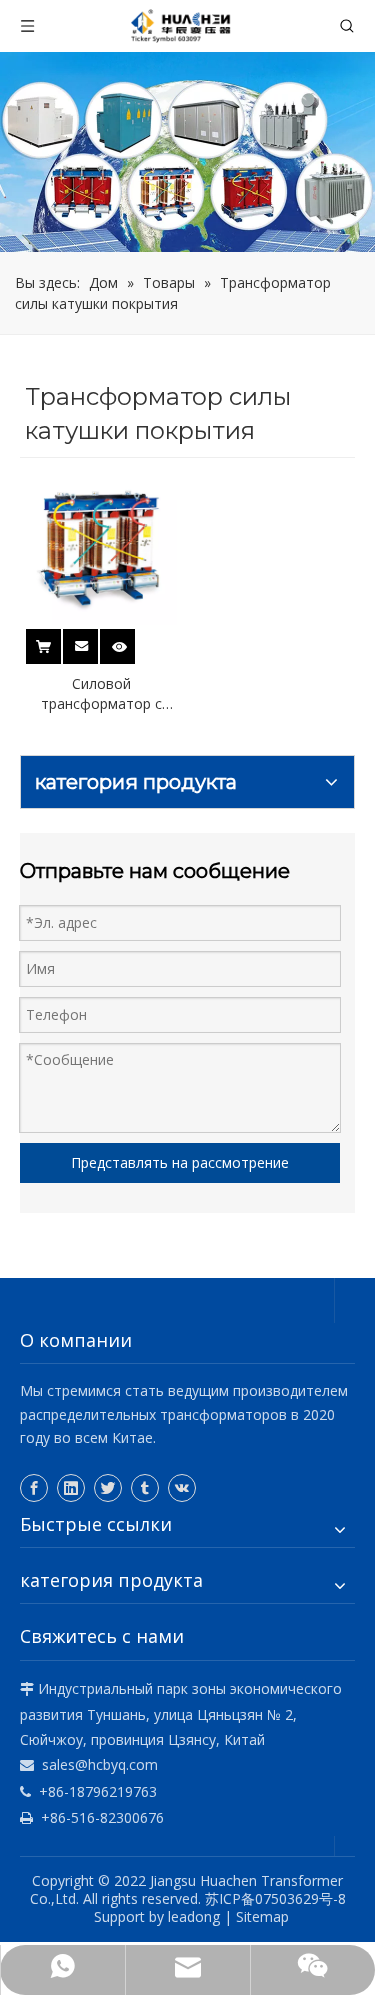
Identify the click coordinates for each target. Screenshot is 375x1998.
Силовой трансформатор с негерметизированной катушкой (101, 694)
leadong (194, 1916)
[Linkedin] (71, 1488)
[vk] (182, 1488)
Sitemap (262, 1916)
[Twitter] (108, 1488)
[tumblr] (145, 1488)
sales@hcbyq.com (100, 1764)
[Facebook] (34, 1488)
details (131, 640)
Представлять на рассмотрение (180, 1162)
